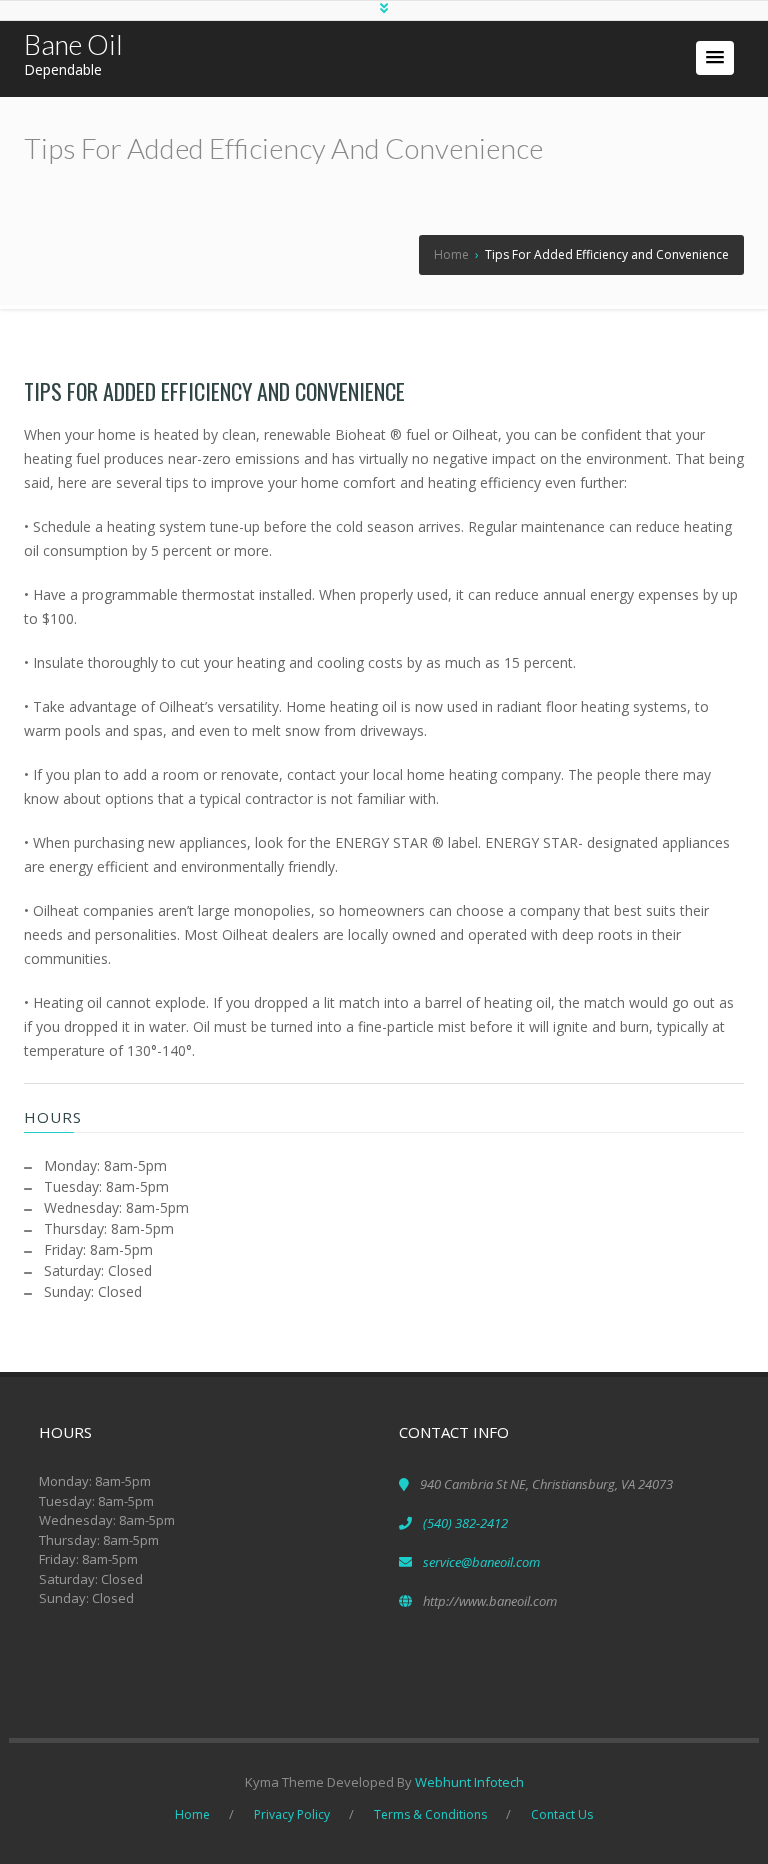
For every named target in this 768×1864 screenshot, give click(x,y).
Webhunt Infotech (469, 1782)
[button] (715, 58)
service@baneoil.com (481, 1562)
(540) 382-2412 (465, 1523)
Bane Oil (73, 44)
